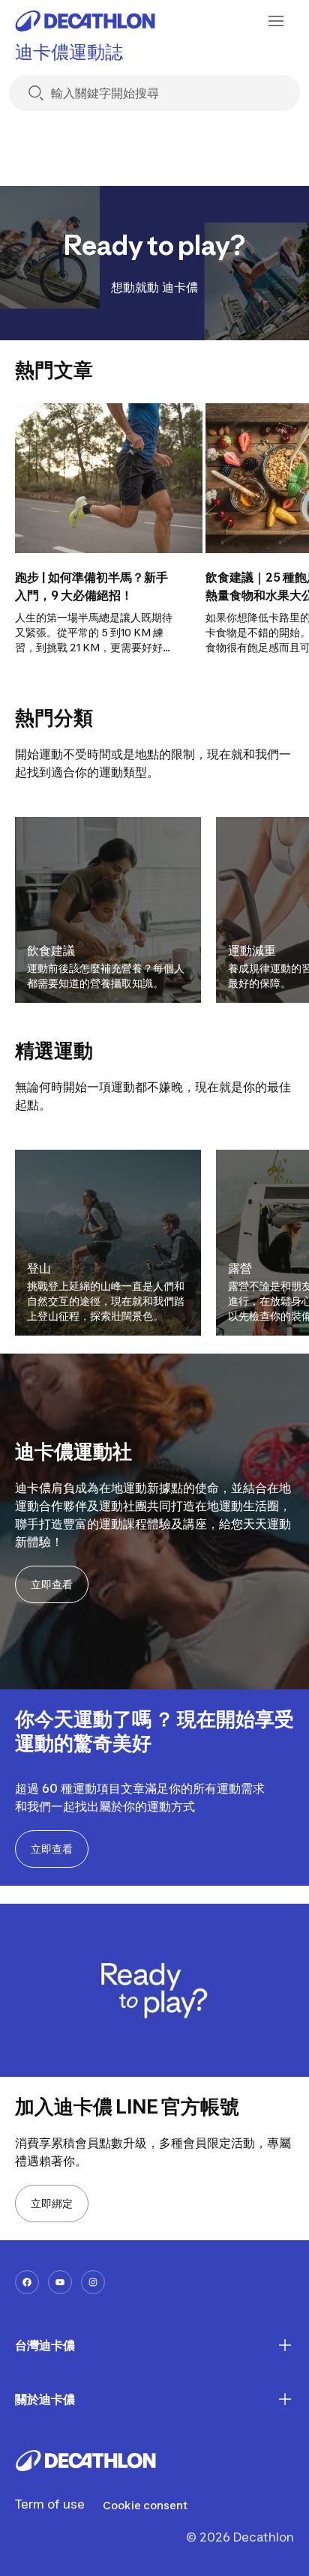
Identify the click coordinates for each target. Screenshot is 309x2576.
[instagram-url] (93, 2282)
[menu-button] (276, 21)
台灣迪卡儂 (45, 2345)
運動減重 (252, 950)
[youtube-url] (60, 2282)
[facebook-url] (27, 2282)
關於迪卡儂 (45, 2399)
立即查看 (52, 1584)
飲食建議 (51, 950)
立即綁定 (52, 2203)
